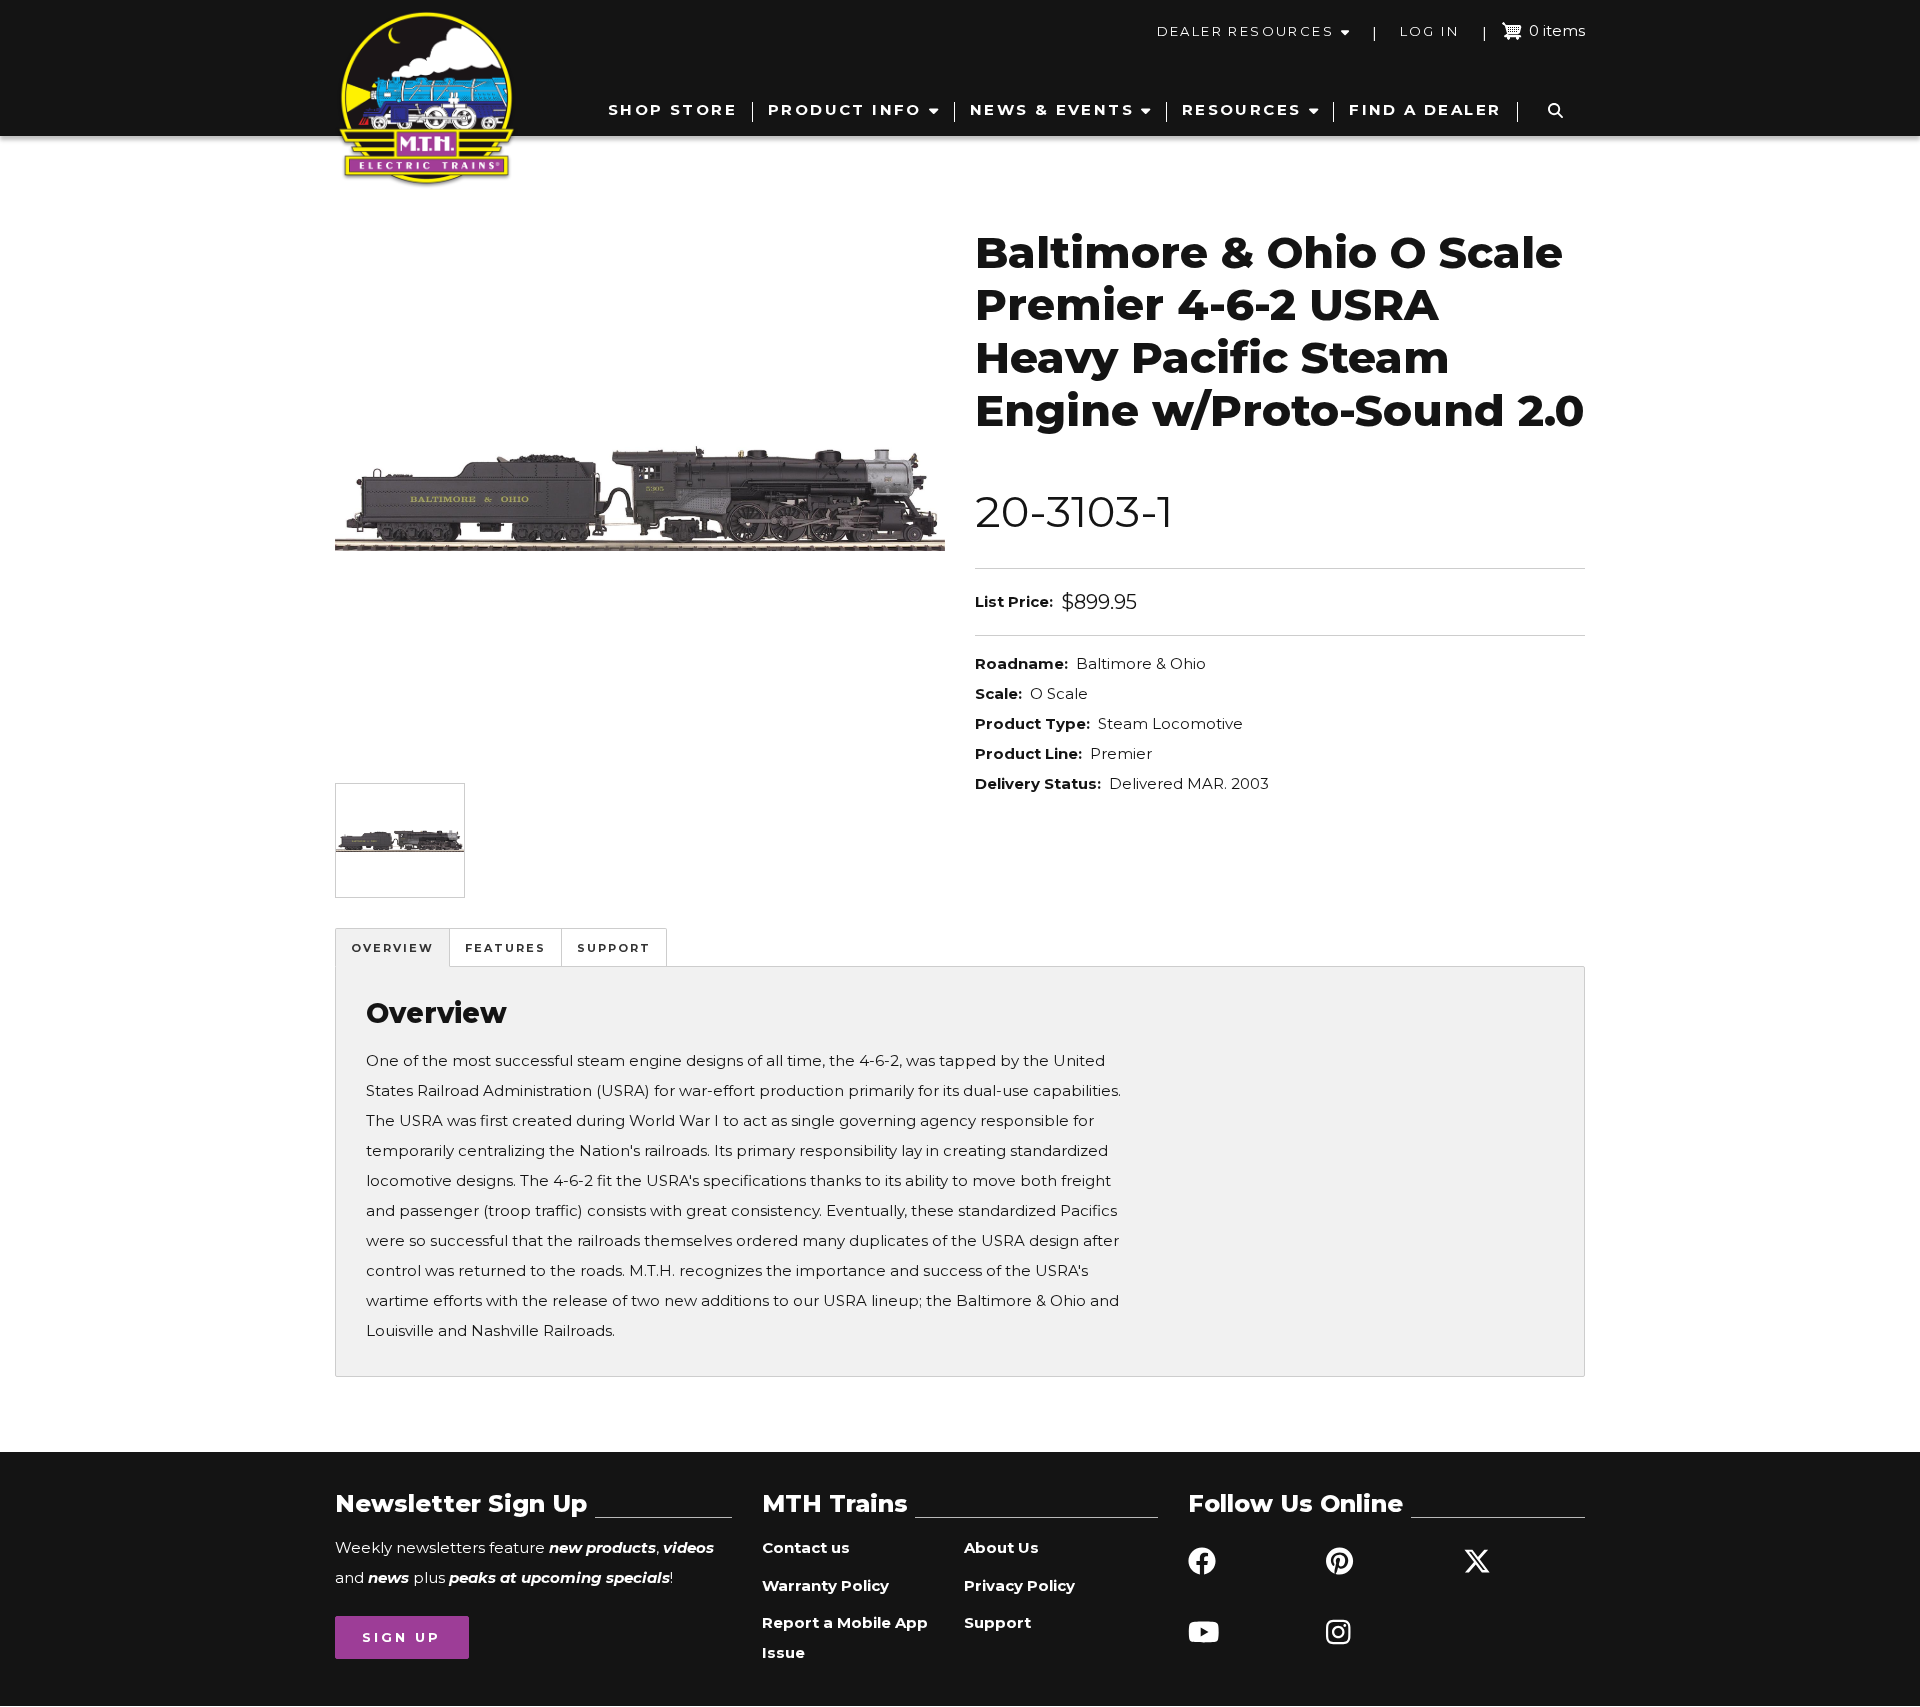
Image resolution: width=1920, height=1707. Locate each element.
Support (614, 948)
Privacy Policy (1019, 1585)
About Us (1001, 1547)
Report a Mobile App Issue (845, 1637)
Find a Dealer (1425, 109)
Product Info (845, 109)
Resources (1242, 109)
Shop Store (672, 109)
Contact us (806, 1547)
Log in (1429, 31)
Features (505, 948)
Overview (392, 948)
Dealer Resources (1245, 31)
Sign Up (401, 1637)
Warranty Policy (825, 1585)
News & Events (1052, 109)
